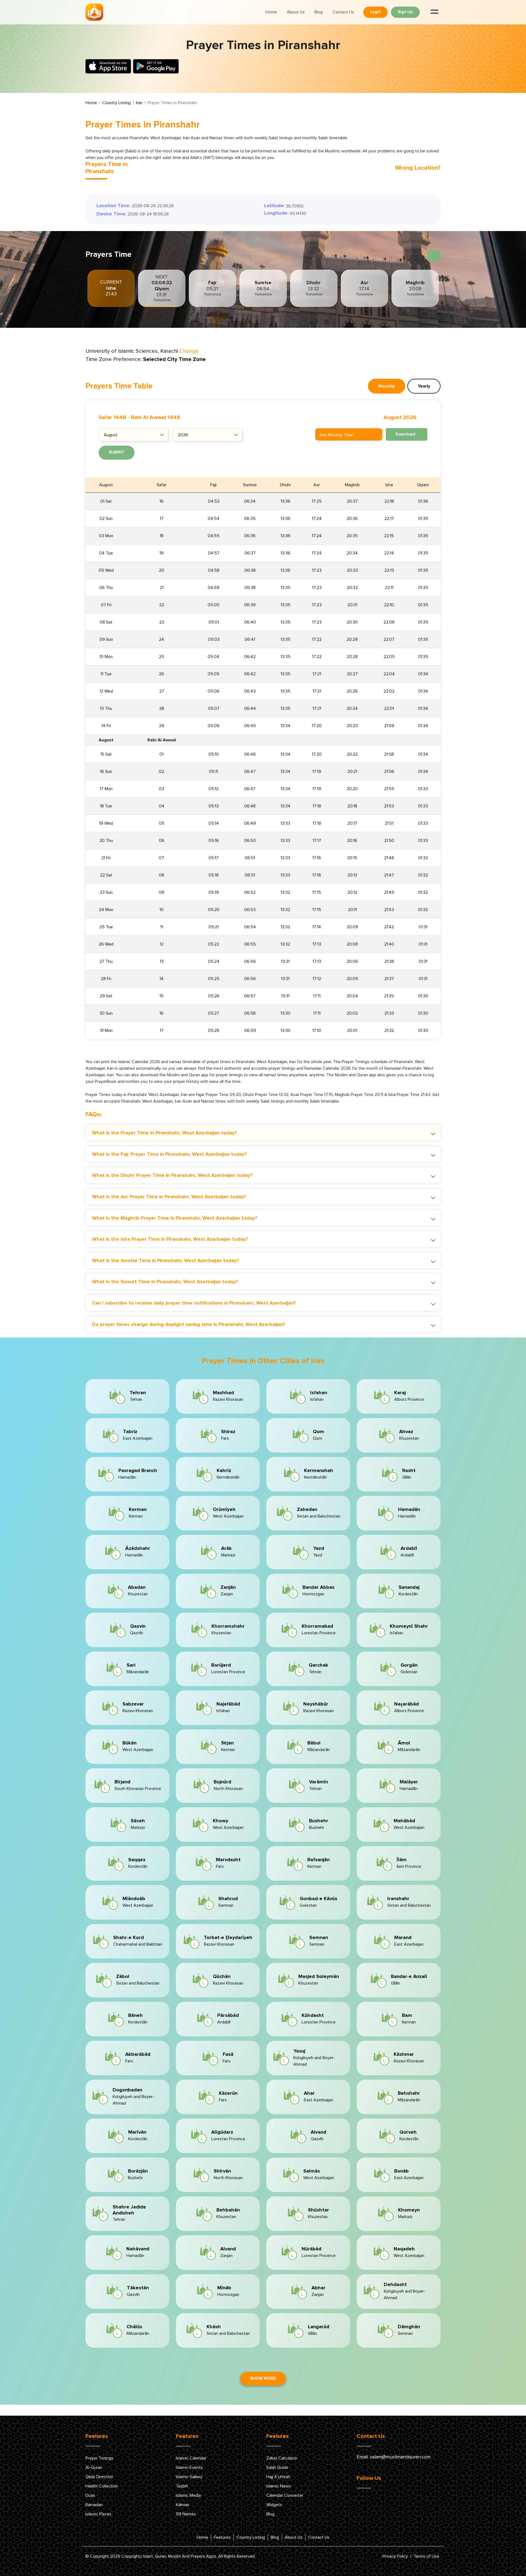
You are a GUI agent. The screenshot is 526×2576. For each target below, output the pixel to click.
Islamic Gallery (189, 2477)
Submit (117, 452)
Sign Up (405, 12)
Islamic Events (189, 2467)
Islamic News (279, 2486)
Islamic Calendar (191, 2458)
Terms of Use (426, 2556)
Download (405, 434)
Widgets (274, 2505)
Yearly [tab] (424, 386)
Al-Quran (94, 2467)
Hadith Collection (102, 2486)
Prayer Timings (99, 2458)
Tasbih (182, 2486)
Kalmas (183, 2505)
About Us (296, 12)
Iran (139, 103)
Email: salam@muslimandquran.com (394, 2457)
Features (222, 2537)
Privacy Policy (395, 2556)
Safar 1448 (112, 417)
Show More (263, 2379)
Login (375, 12)
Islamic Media (188, 2495)
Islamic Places (98, 2514)
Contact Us (343, 12)
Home (271, 12)
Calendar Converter (285, 2495)
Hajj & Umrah (278, 2477)
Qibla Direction (99, 2477)
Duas (90, 2495)
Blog (319, 12)
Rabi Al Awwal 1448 (156, 417)
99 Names (186, 2514)
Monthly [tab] (387, 386)
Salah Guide (277, 2467)
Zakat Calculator (282, 2458)
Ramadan (94, 2505)
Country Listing (116, 103)
